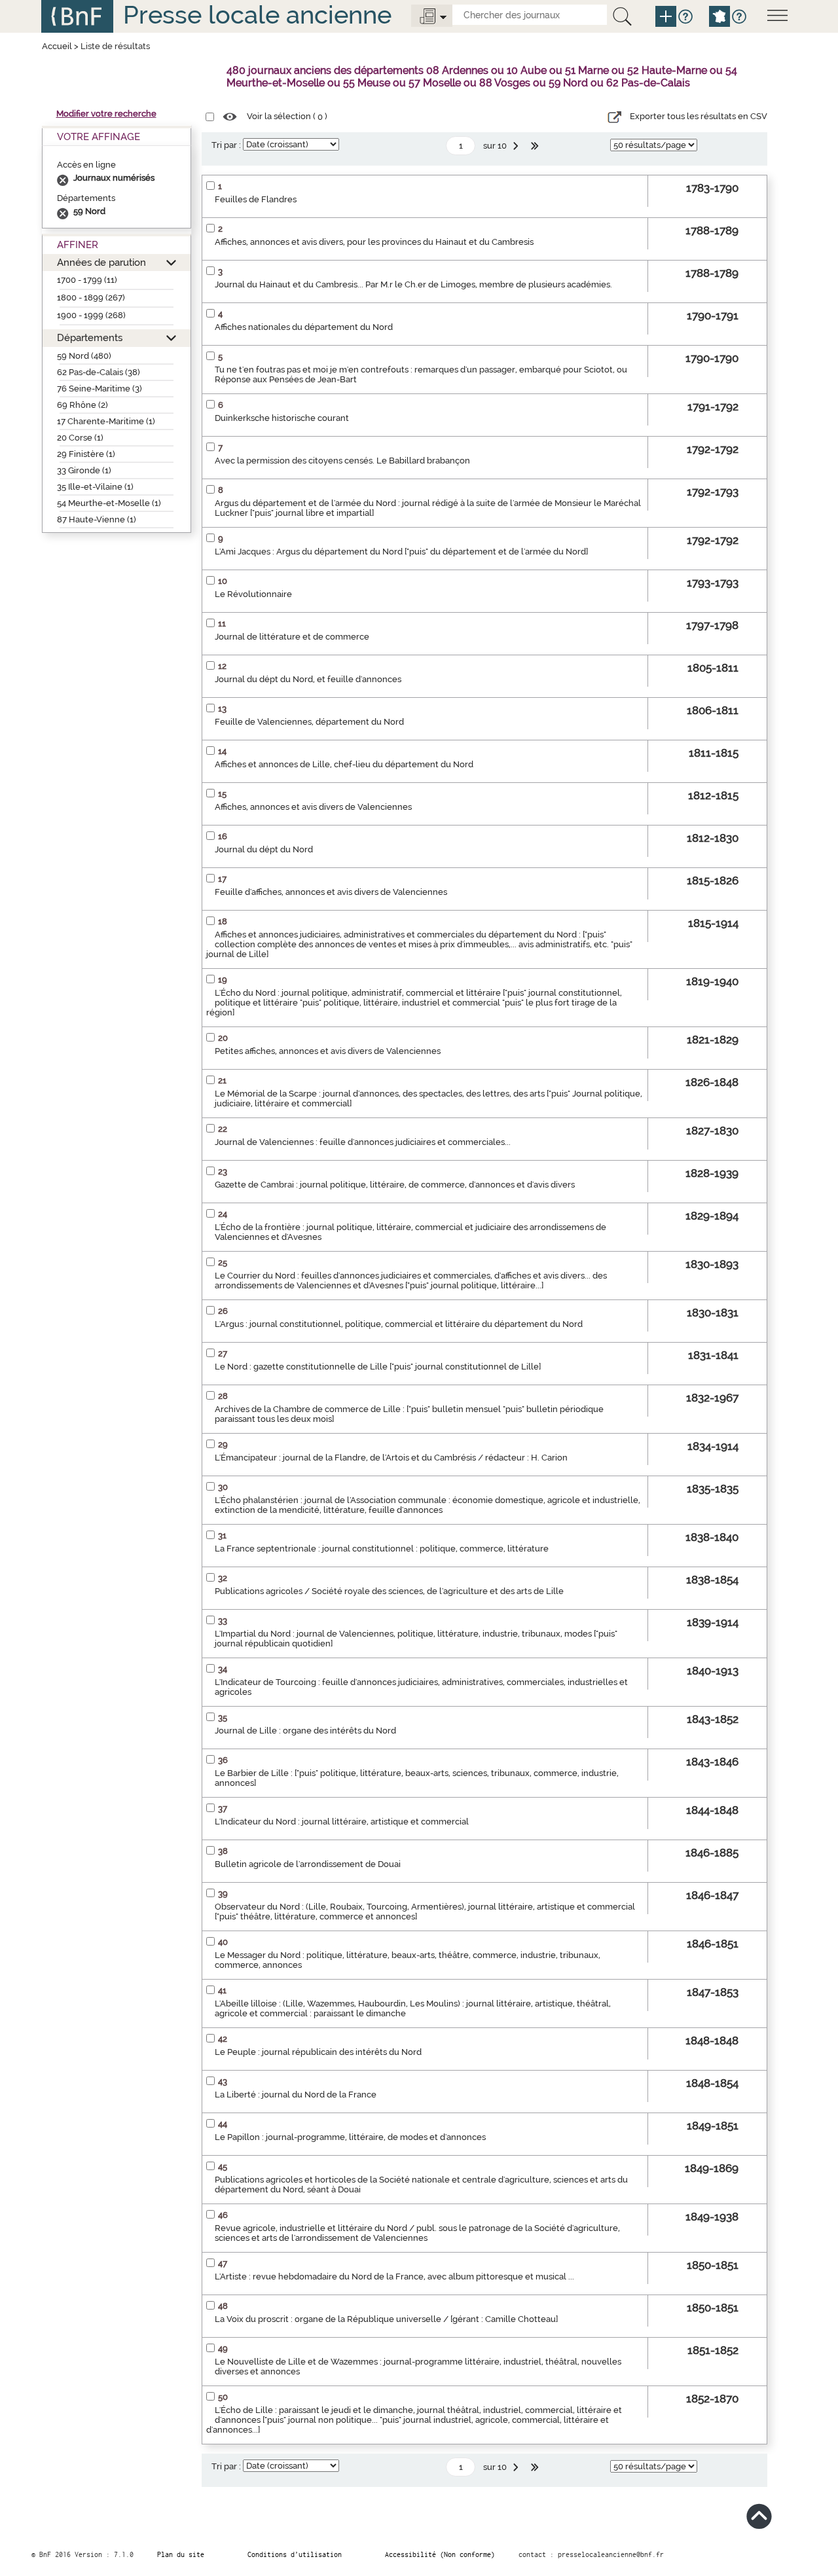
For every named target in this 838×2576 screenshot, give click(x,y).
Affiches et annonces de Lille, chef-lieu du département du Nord (344, 764)
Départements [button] (90, 337)
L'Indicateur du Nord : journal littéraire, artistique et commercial (342, 1822)
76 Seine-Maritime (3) (100, 389)
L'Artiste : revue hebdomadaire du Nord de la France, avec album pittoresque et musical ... (394, 2277)
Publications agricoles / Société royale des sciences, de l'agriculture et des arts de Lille (389, 1591)
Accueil (57, 46)
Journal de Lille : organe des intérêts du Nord (305, 1731)
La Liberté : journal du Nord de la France (296, 2095)
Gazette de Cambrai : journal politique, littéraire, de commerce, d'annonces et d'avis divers (395, 1185)
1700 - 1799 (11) (87, 280)
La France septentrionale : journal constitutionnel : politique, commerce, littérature (382, 1549)
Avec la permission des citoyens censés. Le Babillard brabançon (342, 461)
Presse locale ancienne (257, 15)
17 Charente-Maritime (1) (106, 421)
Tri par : (226, 145)
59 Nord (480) (84, 356)
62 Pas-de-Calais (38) (99, 372)
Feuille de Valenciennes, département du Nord (309, 722)
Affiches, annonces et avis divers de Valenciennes (313, 807)
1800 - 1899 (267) (91, 298)
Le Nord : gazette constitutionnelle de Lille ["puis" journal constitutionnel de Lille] (378, 1367)
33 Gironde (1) (84, 470)
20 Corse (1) (80, 438)
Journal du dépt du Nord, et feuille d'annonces (308, 679)
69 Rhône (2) (82, 405)
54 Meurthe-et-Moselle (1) (109, 503)
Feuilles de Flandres (256, 199)
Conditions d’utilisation (295, 2554)
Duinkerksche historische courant (282, 418)
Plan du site (181, 2554)
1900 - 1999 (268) (91, 315)
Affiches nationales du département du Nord (304, 327)
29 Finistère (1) (86, 454)
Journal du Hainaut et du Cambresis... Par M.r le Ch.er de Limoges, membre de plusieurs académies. (413, 284)
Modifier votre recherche (106, 114)
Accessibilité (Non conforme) (440, 2554)
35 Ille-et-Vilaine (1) (95, 487)
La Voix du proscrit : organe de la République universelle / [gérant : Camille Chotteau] (386, 2319)
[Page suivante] (517, 146)
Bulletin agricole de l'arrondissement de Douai (308, 1864)
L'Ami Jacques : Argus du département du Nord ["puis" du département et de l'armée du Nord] (401, 552)
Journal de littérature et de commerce (292, 637)
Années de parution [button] (101, 262)
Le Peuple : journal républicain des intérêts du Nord (318, 2052)
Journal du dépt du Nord (264, 849)
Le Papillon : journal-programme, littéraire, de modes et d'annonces (350, 2137)
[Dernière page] (536, 146)
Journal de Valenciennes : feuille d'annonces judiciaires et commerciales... (363, 1142)
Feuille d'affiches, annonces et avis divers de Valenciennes (331, 892)
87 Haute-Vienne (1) (97, 519)
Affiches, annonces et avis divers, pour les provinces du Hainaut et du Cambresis (374, 242)
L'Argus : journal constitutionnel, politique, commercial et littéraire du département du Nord (399, 1324)
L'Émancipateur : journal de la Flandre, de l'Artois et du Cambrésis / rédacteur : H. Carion (391, 1458)
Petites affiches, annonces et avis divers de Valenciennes (328, 1051)
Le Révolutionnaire (253, 594)
